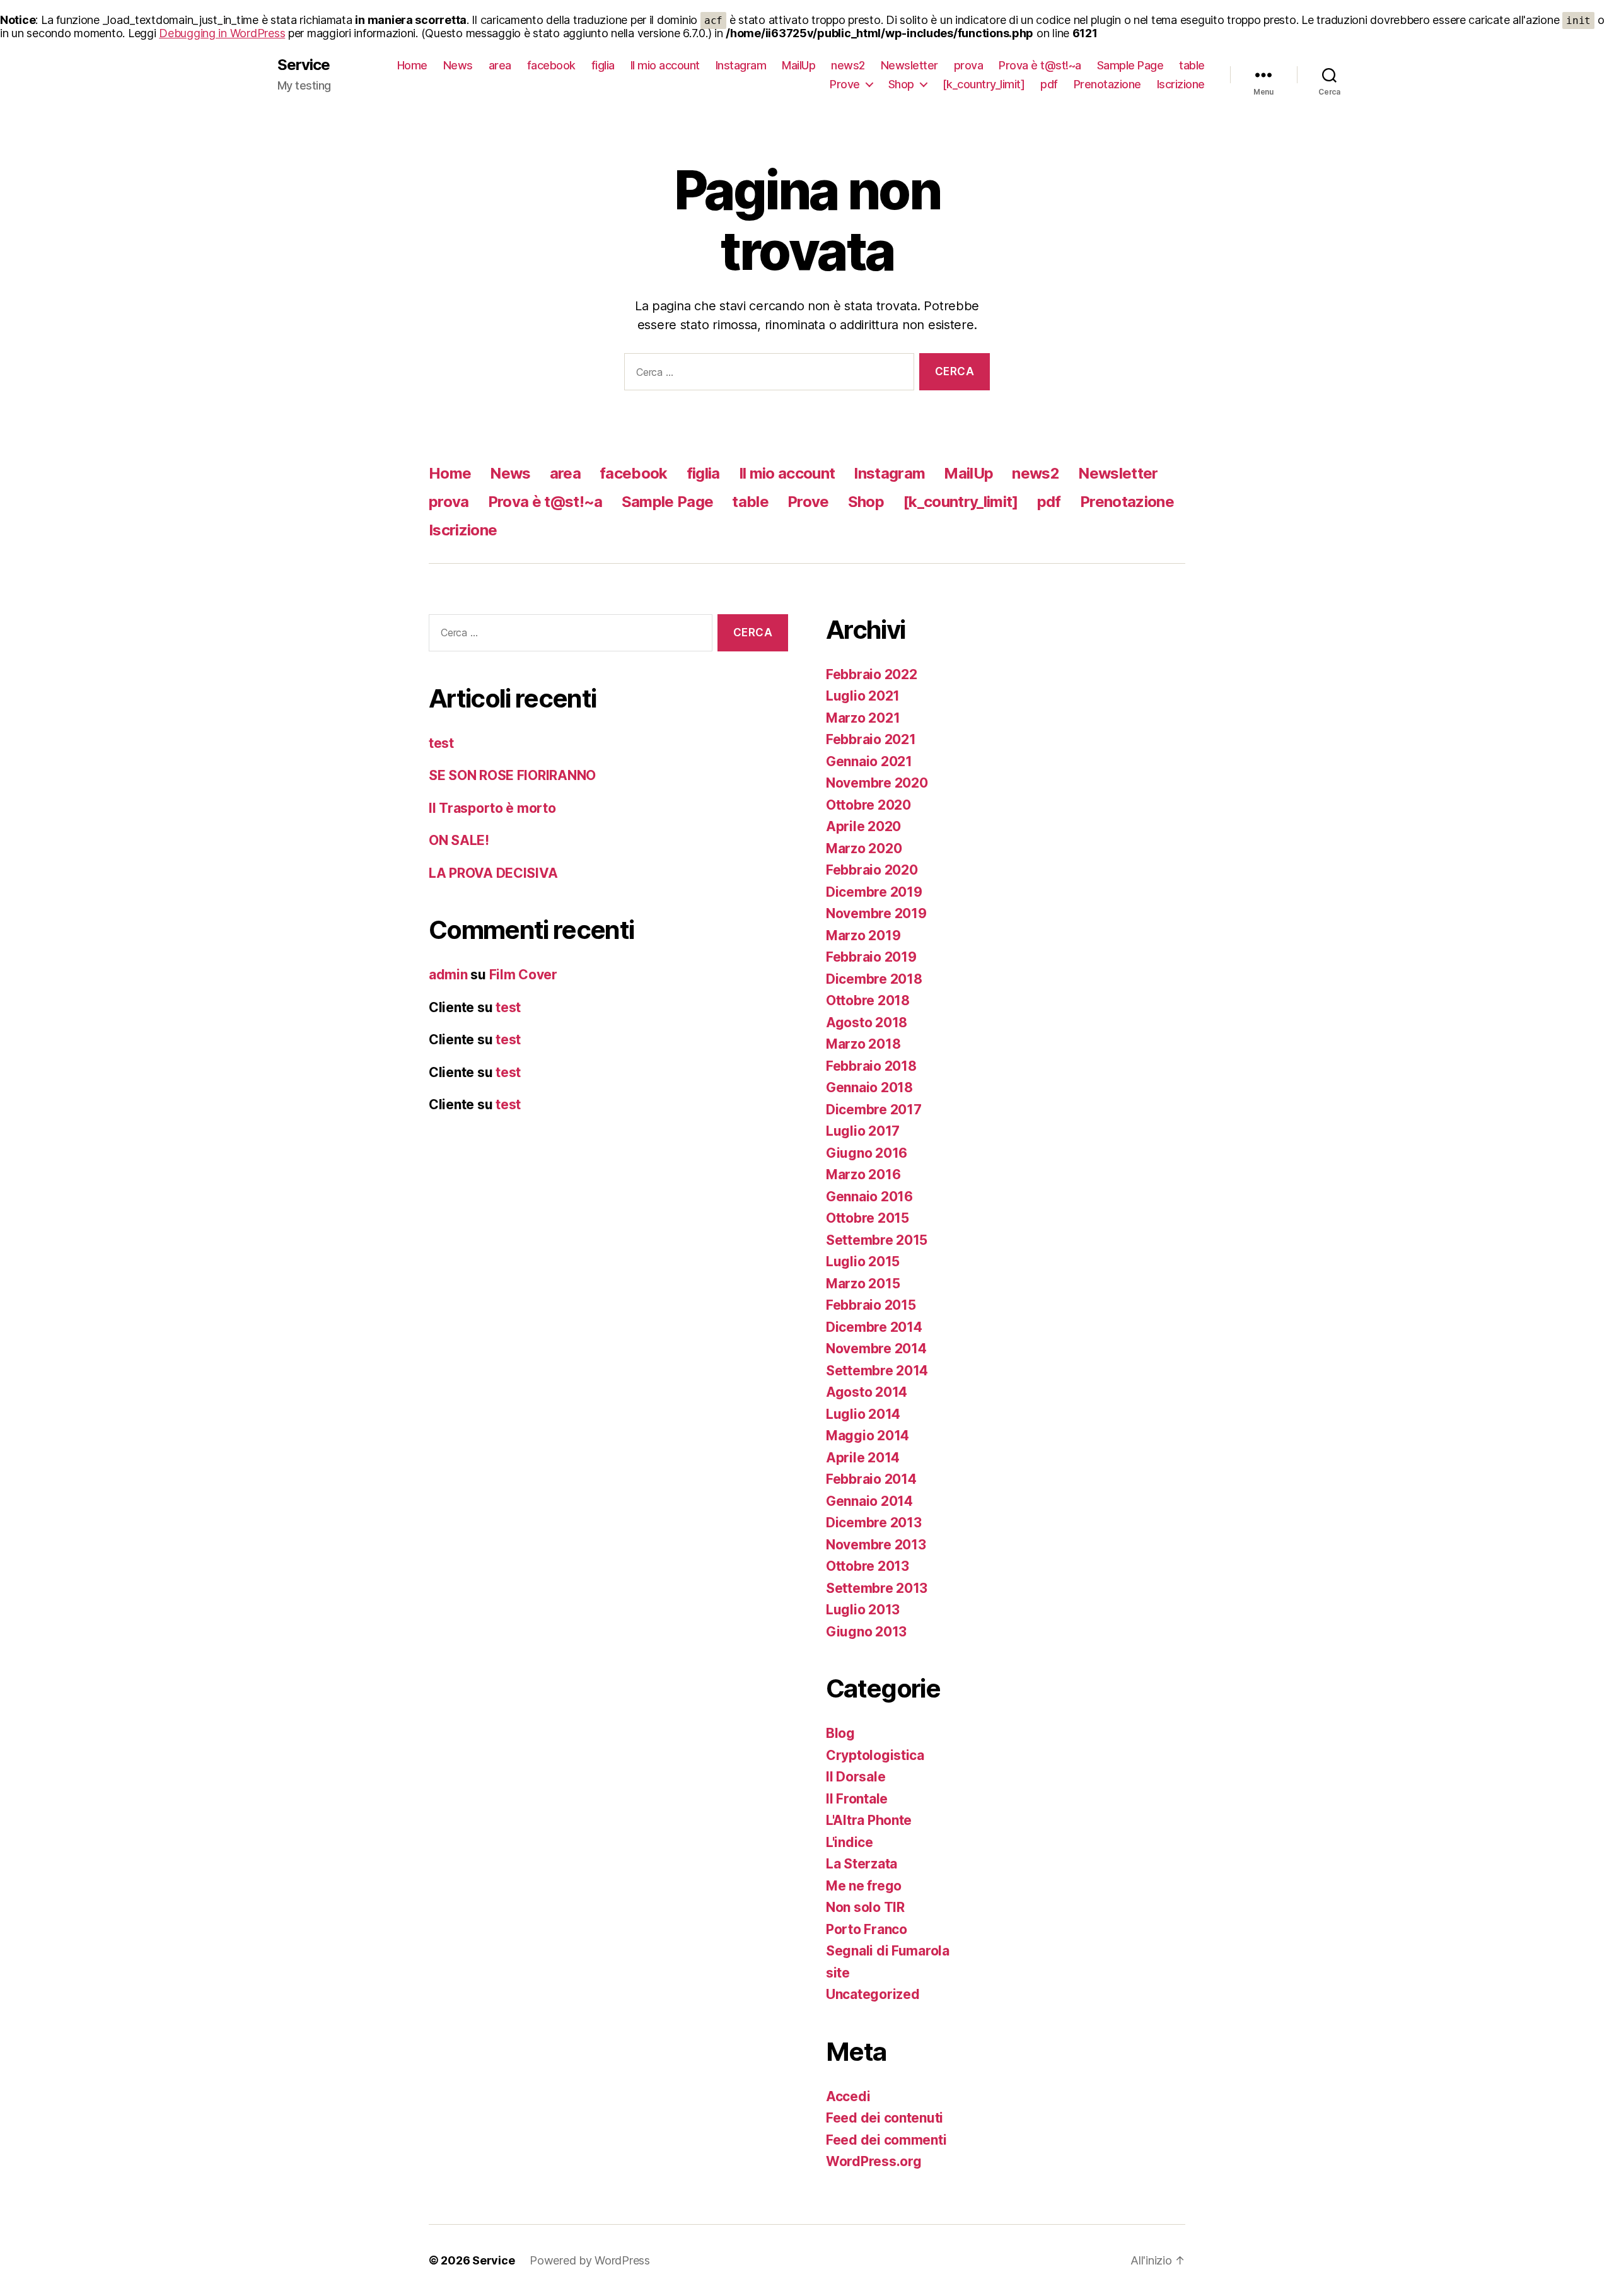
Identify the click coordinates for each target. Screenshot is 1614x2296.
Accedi (848, 2096)
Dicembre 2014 (874, 1327)
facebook (551, 65)
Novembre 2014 (876, 1349)
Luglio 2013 (863, 1610)
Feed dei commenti (886, 2140)
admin (448, 975)
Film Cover (523, 975)
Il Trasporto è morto (492, 808)
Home (412, 65)
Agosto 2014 (867, 1392)
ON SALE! (459, 840)
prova (969, 65)
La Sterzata (862, 1864)
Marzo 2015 (863, 1284)
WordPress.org (874, 2161)
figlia (603, 65)
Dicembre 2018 (874, 979)
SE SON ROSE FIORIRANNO (512, 775)
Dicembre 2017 (874, 1110)
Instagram (741, 65)
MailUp (798, 65)
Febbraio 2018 (871, 1066)
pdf (1049, 84)
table (1192, 65)
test (441, 743)
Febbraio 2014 (871, 1479)
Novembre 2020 (877, 783)
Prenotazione (1107, 84)
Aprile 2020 (863, 826)
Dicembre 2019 (874, 892)
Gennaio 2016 (869, 1197)
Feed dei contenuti (885, 2118)
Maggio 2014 (868, 1436)
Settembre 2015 (877, 1240)
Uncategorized (873, 1994)
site (838, 1973)
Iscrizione (1181, 84)
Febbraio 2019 (871, 957)
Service (304, 65)
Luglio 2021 (863, 696)
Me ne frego (864, 1886)
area (500, 65)
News (458, 65)
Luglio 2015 (863, 1262)
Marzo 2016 (863, 1174)
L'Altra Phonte (869, 1820)
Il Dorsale (856, 1777)
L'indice (850, 1842)
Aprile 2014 (863, 1458)
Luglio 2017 (863, 1131)
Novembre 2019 (876, 913)
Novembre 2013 (876, 1545)
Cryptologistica (875, 1755)
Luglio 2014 (863, 1414)
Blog (840, 1733)
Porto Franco (867, 1929)
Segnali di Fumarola (888, 1951)
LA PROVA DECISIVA (493, 873)
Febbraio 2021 (871, 739)
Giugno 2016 (867, 1153)
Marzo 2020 (864, 848)
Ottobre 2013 (868, 1566)
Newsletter (909, 65)
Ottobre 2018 (868, 1000)
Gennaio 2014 (869, 1501)
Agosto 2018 (867, 1023)
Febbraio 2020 (872, 870)
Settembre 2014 (877, 1371)
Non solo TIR (865, 1907)
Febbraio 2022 (872, 674)
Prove (845, 84)
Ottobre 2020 (868, 805)
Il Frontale (857, 1799)
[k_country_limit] (984, 84)
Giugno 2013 (866, 1632)
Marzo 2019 (863, 935)
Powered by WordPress (590, 2260)
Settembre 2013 (877, 1588)
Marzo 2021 (863, 718)
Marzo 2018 (863, 1044)
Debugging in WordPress (222, 33)
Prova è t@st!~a (1040, 65)
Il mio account (665, 65)
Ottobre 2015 (868, 1218)
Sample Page (1130, 65)
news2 (848, 65)
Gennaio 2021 (869, 761)
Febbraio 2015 (871, 1305)
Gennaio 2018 (869, 1087)
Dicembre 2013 (874, 1523)
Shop (901, 84)
